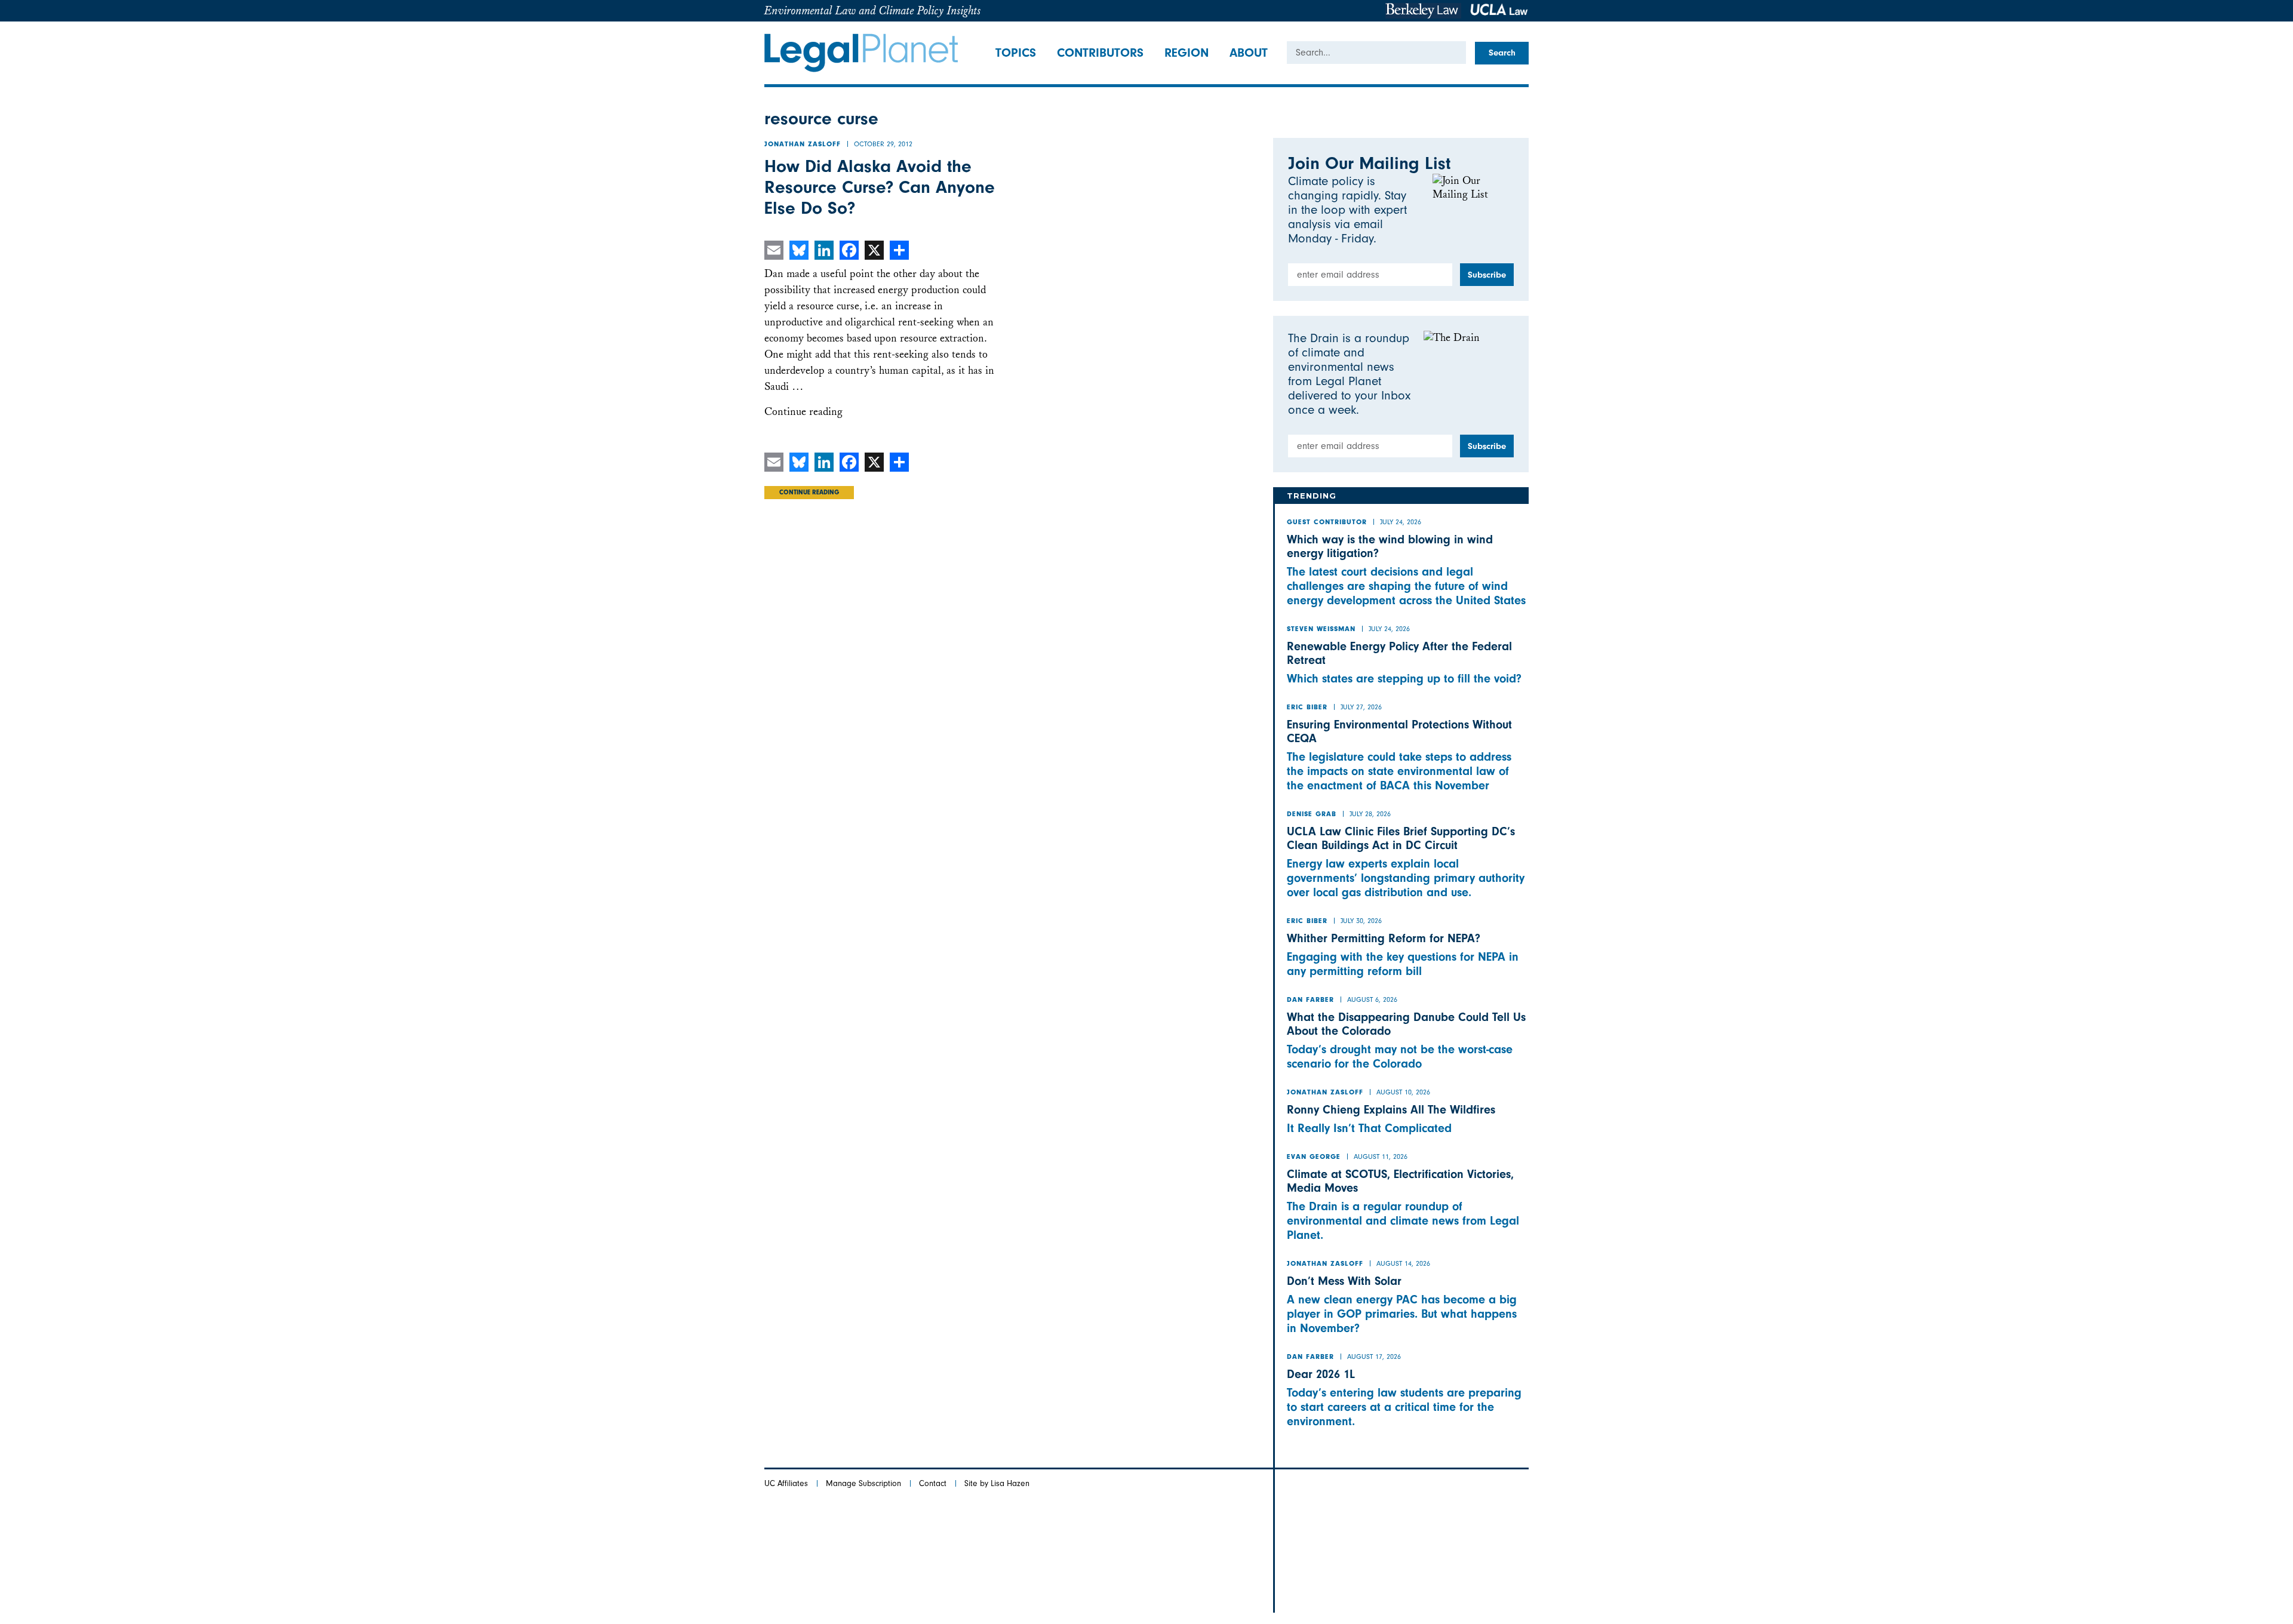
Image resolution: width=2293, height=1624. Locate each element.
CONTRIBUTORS (1100, 53)
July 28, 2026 (1370, 814)
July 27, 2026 (1361, 707)
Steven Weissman (1321, 630)
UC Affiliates (786, 1483)
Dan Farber (1310, 1001)
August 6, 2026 (1372, 999)
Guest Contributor (1327, 523)
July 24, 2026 (1401, 522)
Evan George (1314, 1158)
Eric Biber (1307, 708)
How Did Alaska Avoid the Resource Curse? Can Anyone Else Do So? (880, 187)
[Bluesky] (799, 250)
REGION (1187, 53)
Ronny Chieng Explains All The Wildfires (1391, 1110)
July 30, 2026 (1361, 921)
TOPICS (1016, 53)
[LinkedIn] (824, 250)
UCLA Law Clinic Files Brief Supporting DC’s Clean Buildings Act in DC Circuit (1401, 838)
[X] (874, 250)
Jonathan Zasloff (803, 145)
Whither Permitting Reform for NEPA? (1384, 938)
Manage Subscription (863, 1483)
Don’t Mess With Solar (1344, 1281)
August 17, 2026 (1374, 1357)
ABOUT (1249, 53)
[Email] (774, 250)
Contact (933, 1483)
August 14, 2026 (1403, 1263)
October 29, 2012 (883, 144)
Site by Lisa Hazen (997, 1483)
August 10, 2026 (1403, 1092)
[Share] (899, 250)
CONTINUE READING (809, 493)
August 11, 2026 (1381, 1157)
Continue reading (803, 412)
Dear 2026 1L (1321, 1374)
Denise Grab (1312, 815)
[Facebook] (849, 250)
